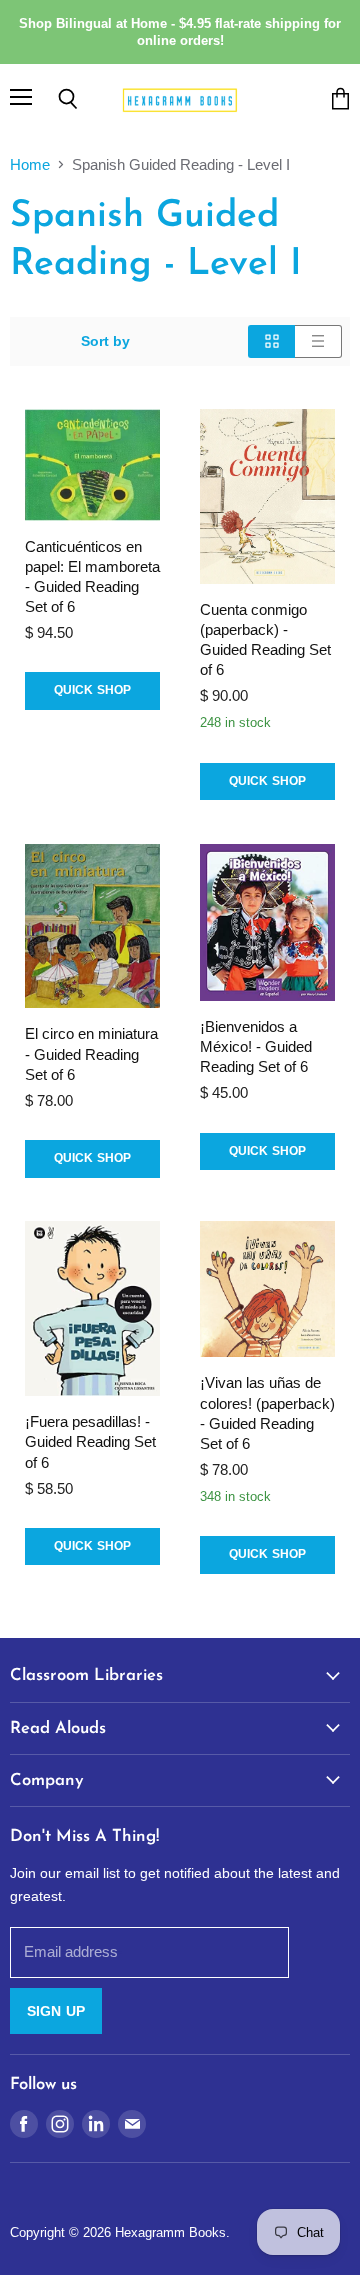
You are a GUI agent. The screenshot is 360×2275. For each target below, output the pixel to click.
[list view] (318, 341)
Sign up (56, 2011)
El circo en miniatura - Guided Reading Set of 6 (91, 1053)
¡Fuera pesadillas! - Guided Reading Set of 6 (90, 1441)
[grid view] (271, 341)
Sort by (105, 341)
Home (30, 164)
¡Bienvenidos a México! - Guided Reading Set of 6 (256, 1046)
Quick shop (92, 690)
